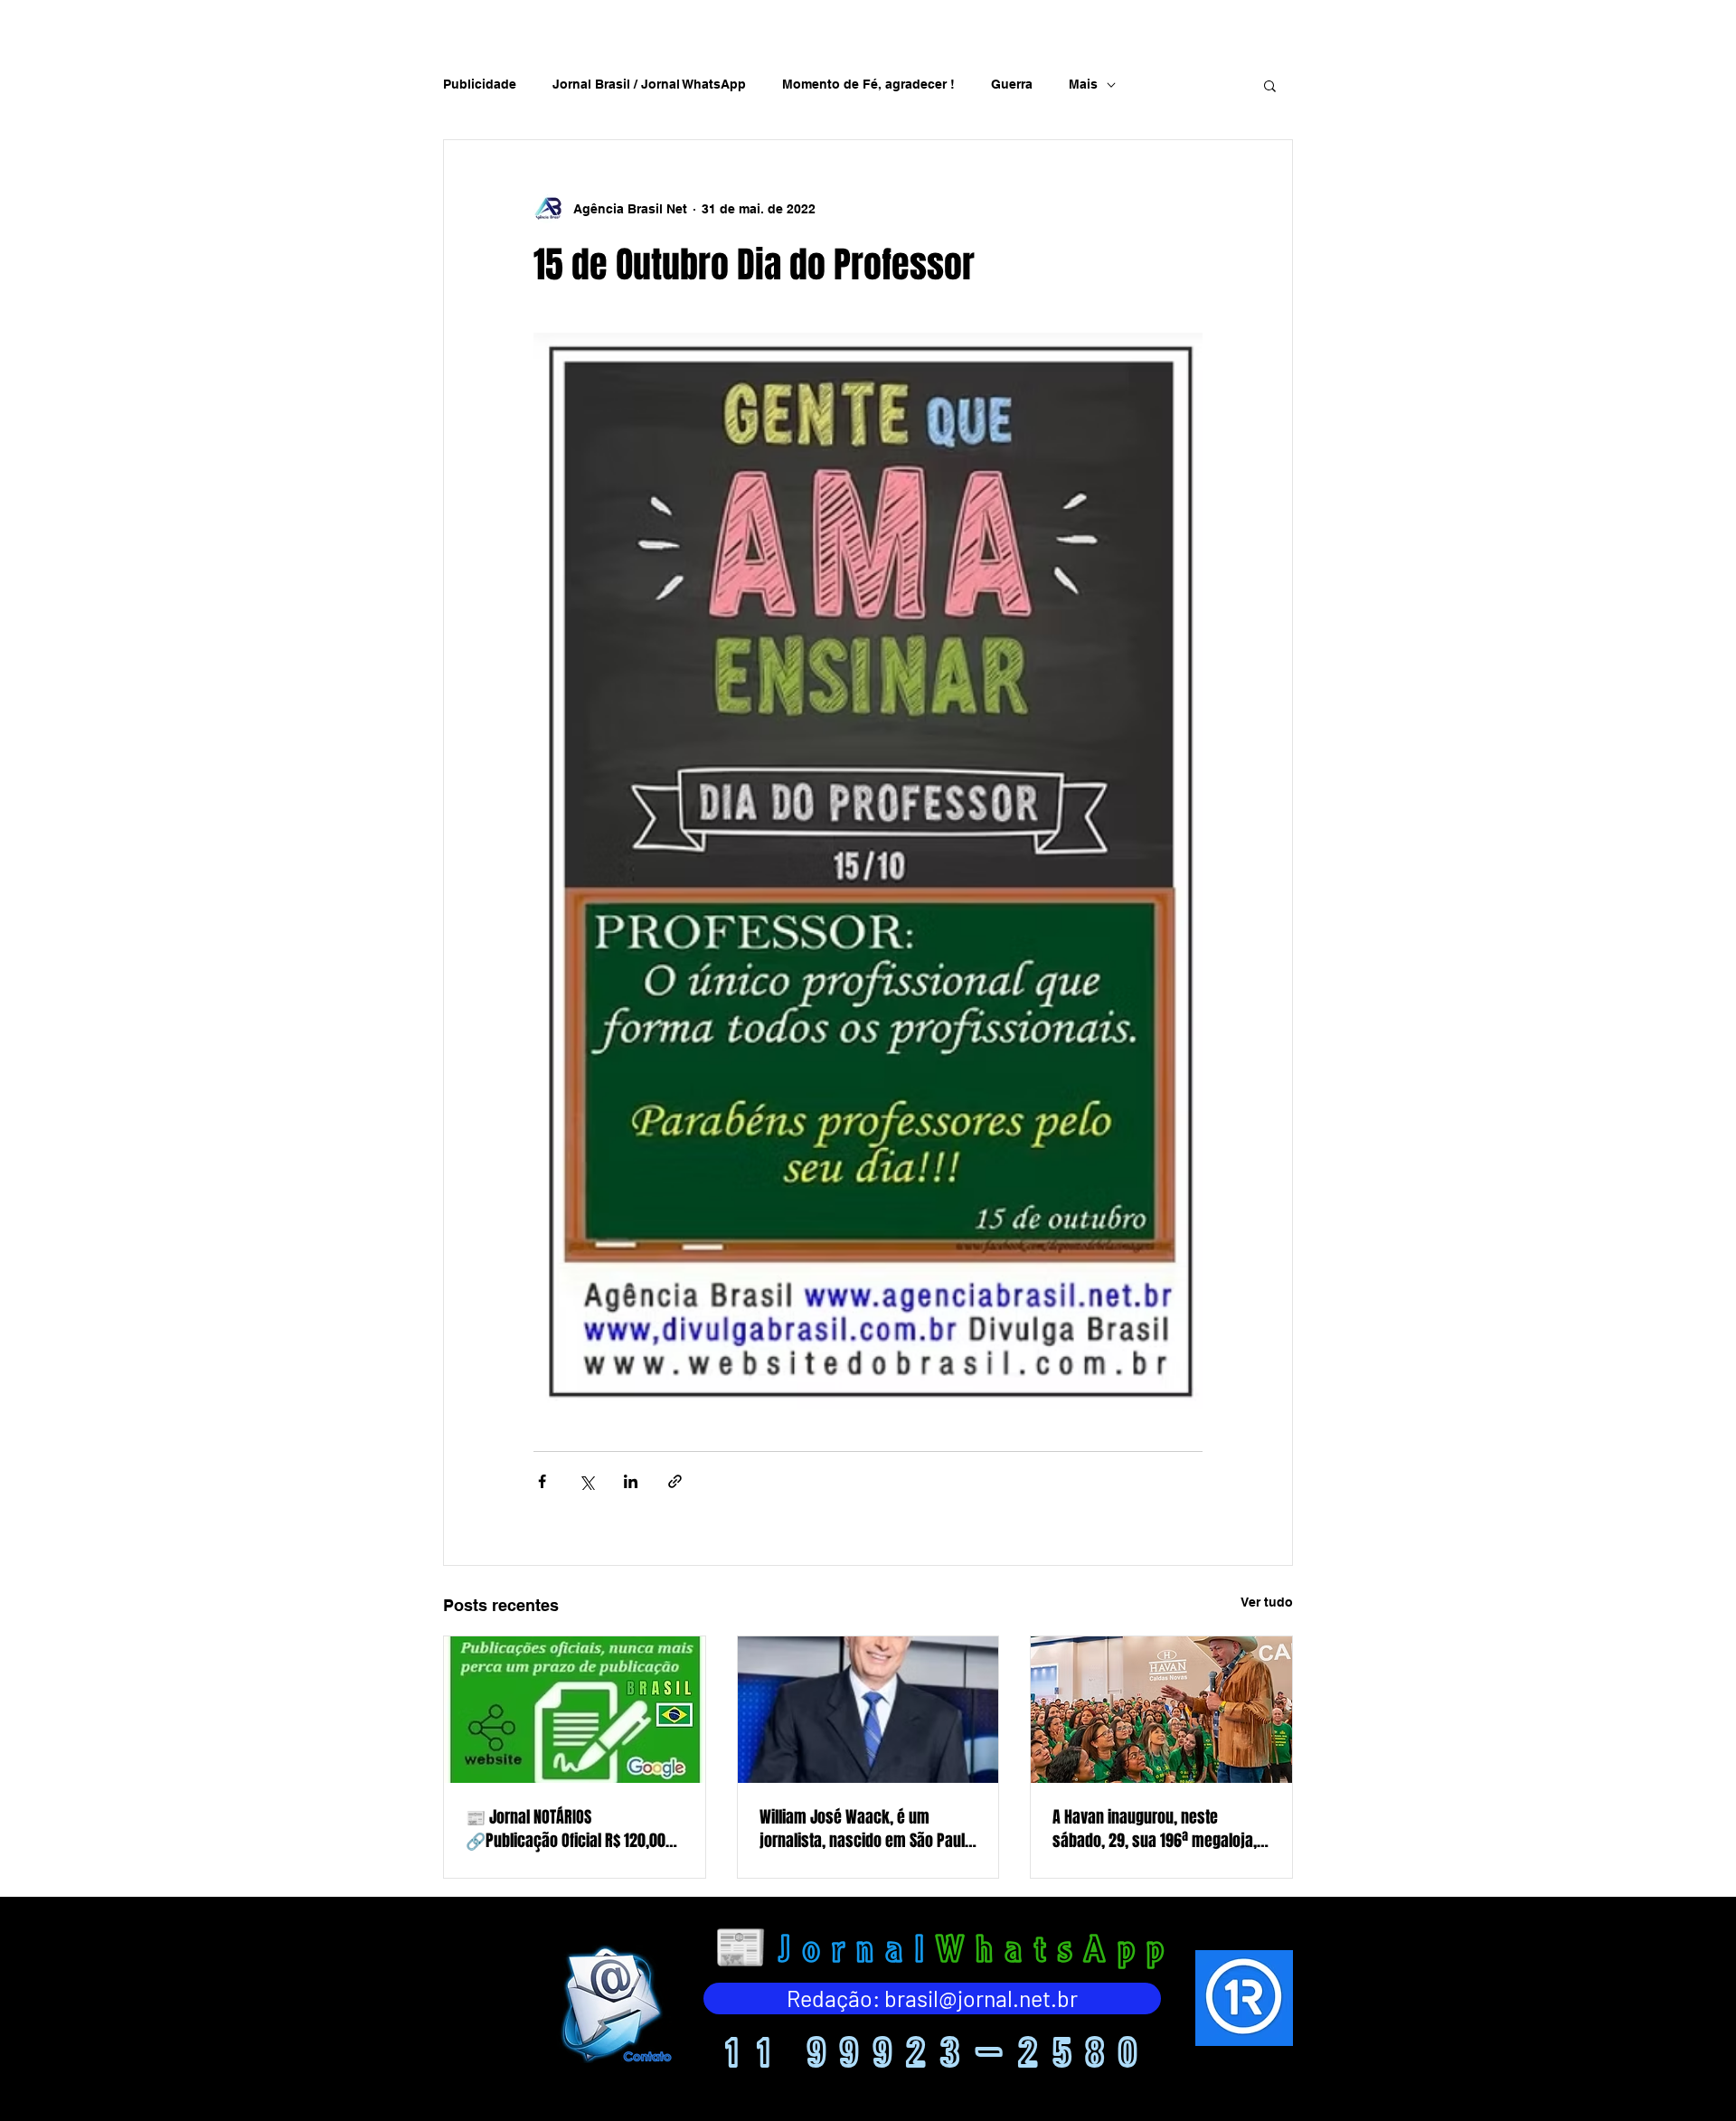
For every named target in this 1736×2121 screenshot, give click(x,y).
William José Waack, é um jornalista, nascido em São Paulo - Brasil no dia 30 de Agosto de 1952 (866, 1829)
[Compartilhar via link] (675, 1481)
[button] (1270, 85)
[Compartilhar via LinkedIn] (631, 1481)
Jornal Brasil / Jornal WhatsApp (649, 84)
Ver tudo (1267, 1602)
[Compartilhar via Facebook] (542, 1481)
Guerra (1012, 84)
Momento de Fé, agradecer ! (868, 84)
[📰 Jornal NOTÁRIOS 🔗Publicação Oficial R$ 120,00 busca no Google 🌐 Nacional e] (575, 1710)
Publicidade (480, 84)
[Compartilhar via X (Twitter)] (586, 1481)
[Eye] (614, 2004)
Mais (1083, 84)
